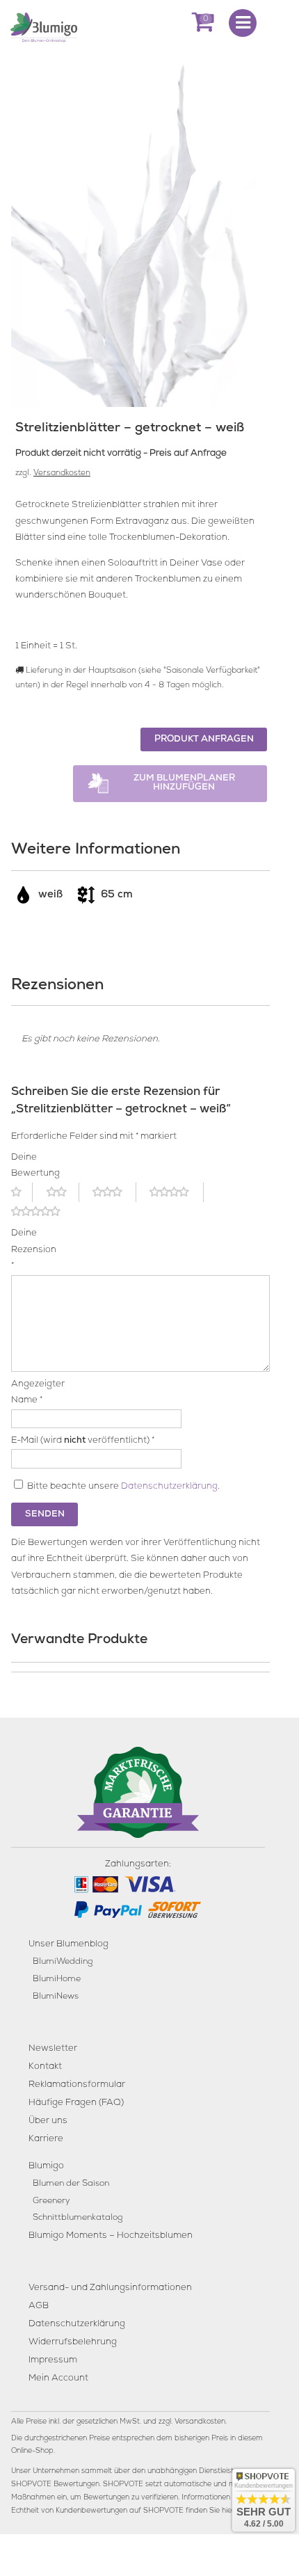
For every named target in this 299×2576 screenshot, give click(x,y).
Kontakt (45, 2067)
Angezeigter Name (31, 1393)
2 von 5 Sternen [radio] (63, 1192)
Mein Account (58, 2379)
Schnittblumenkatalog (78, 2218)
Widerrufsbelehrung (73, 2343)
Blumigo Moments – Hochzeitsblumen (111, 2236)
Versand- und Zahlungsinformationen (110, 2288)
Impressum (53, 2361)
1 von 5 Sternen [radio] (22, 1192)
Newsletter (53, 2049)
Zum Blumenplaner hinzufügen (184, 783)
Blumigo (46, 2167)
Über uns (48, 2121)
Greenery (51, 2201)
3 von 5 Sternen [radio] (114, 1192)
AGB (39, 2306)
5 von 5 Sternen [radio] (44, 1212)
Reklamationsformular (77, 2085)
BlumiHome (57, 1979)
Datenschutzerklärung (169, 1487)
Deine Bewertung (31, 1166)
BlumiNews (56, 1997)
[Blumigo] (44, 26)
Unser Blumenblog (68, 1945)
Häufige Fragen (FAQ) (76, 2103)
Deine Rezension (31, 1250)
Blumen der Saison (71, 2184)
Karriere (46, 2139)
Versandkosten (62, 474)
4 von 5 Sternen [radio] (177, 1192)
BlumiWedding (63, 1962)
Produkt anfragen (204, 740)
